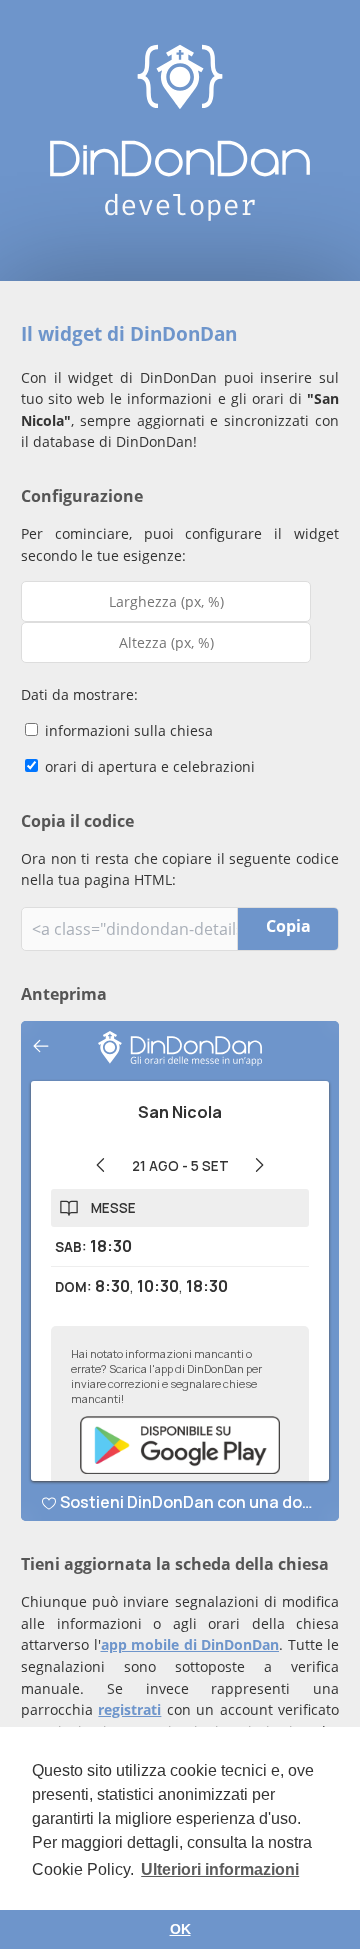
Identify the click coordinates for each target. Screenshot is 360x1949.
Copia (288, 926)
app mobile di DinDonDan (190, 1644)
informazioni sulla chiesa (127, 730)
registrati (129, 1709)
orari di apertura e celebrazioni (148, 766)
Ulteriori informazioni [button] (220, 1869)
